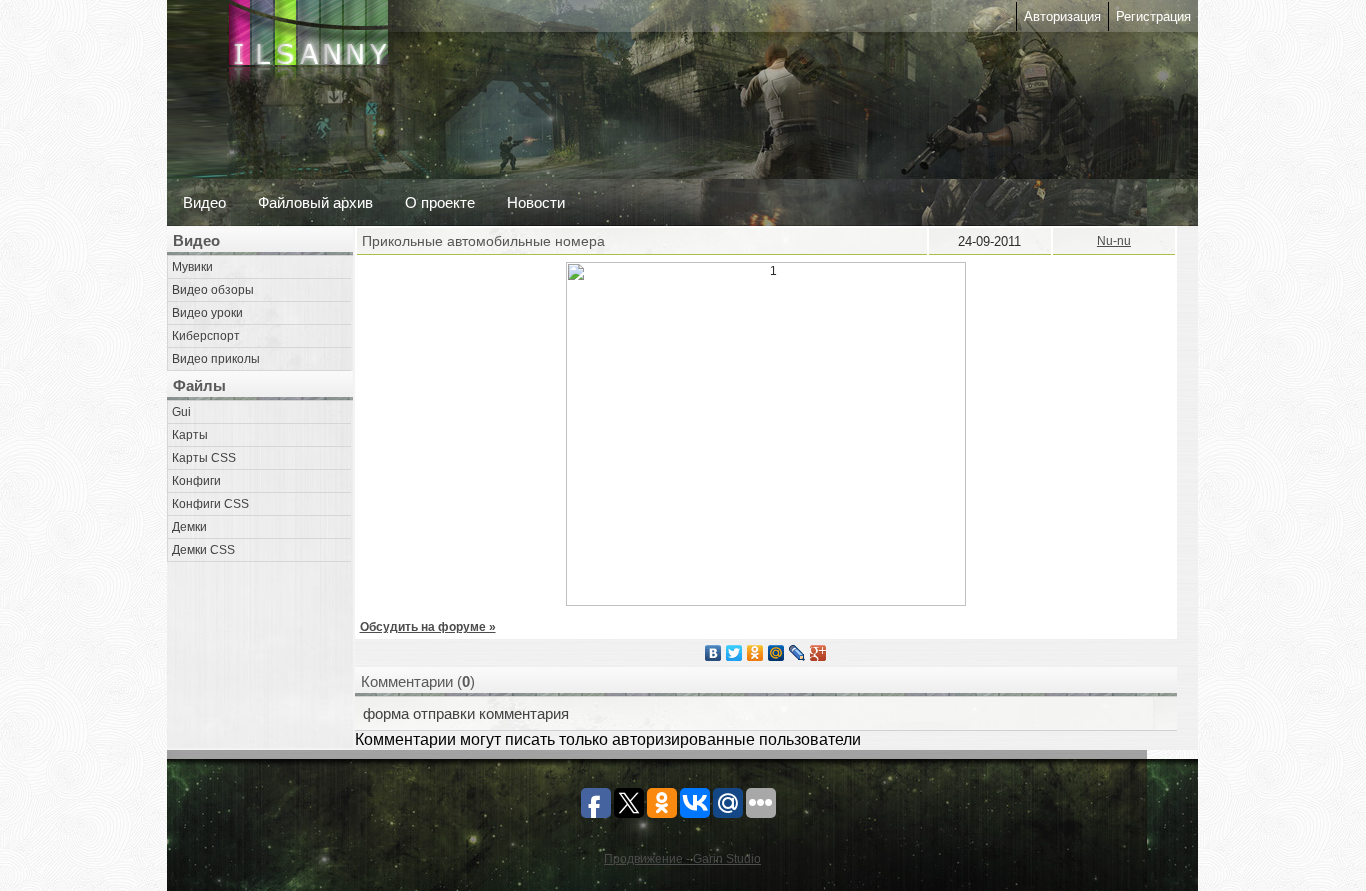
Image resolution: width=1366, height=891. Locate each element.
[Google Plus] (818, 653)
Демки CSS (203, 550)
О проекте (440, 202)
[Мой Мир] (776, 653)
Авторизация (1062, 16)
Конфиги (196, 481)
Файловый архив (315, 202)
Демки (189, 527)
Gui (181, 412)
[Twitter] (734, 653)
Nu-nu (1114, 241)
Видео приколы (216, 359)
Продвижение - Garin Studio (682, 859)
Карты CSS (204, 458)
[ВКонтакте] (713, 653)
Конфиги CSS (210, 504)
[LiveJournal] (797, 653)
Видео (204, 202)
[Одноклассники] (755, 653)
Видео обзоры (213, 290)
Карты (190, 435)
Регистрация (1153, 16)
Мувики (192, 267)
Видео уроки (207, 313)
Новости (536, 202)
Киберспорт (206, 336)
